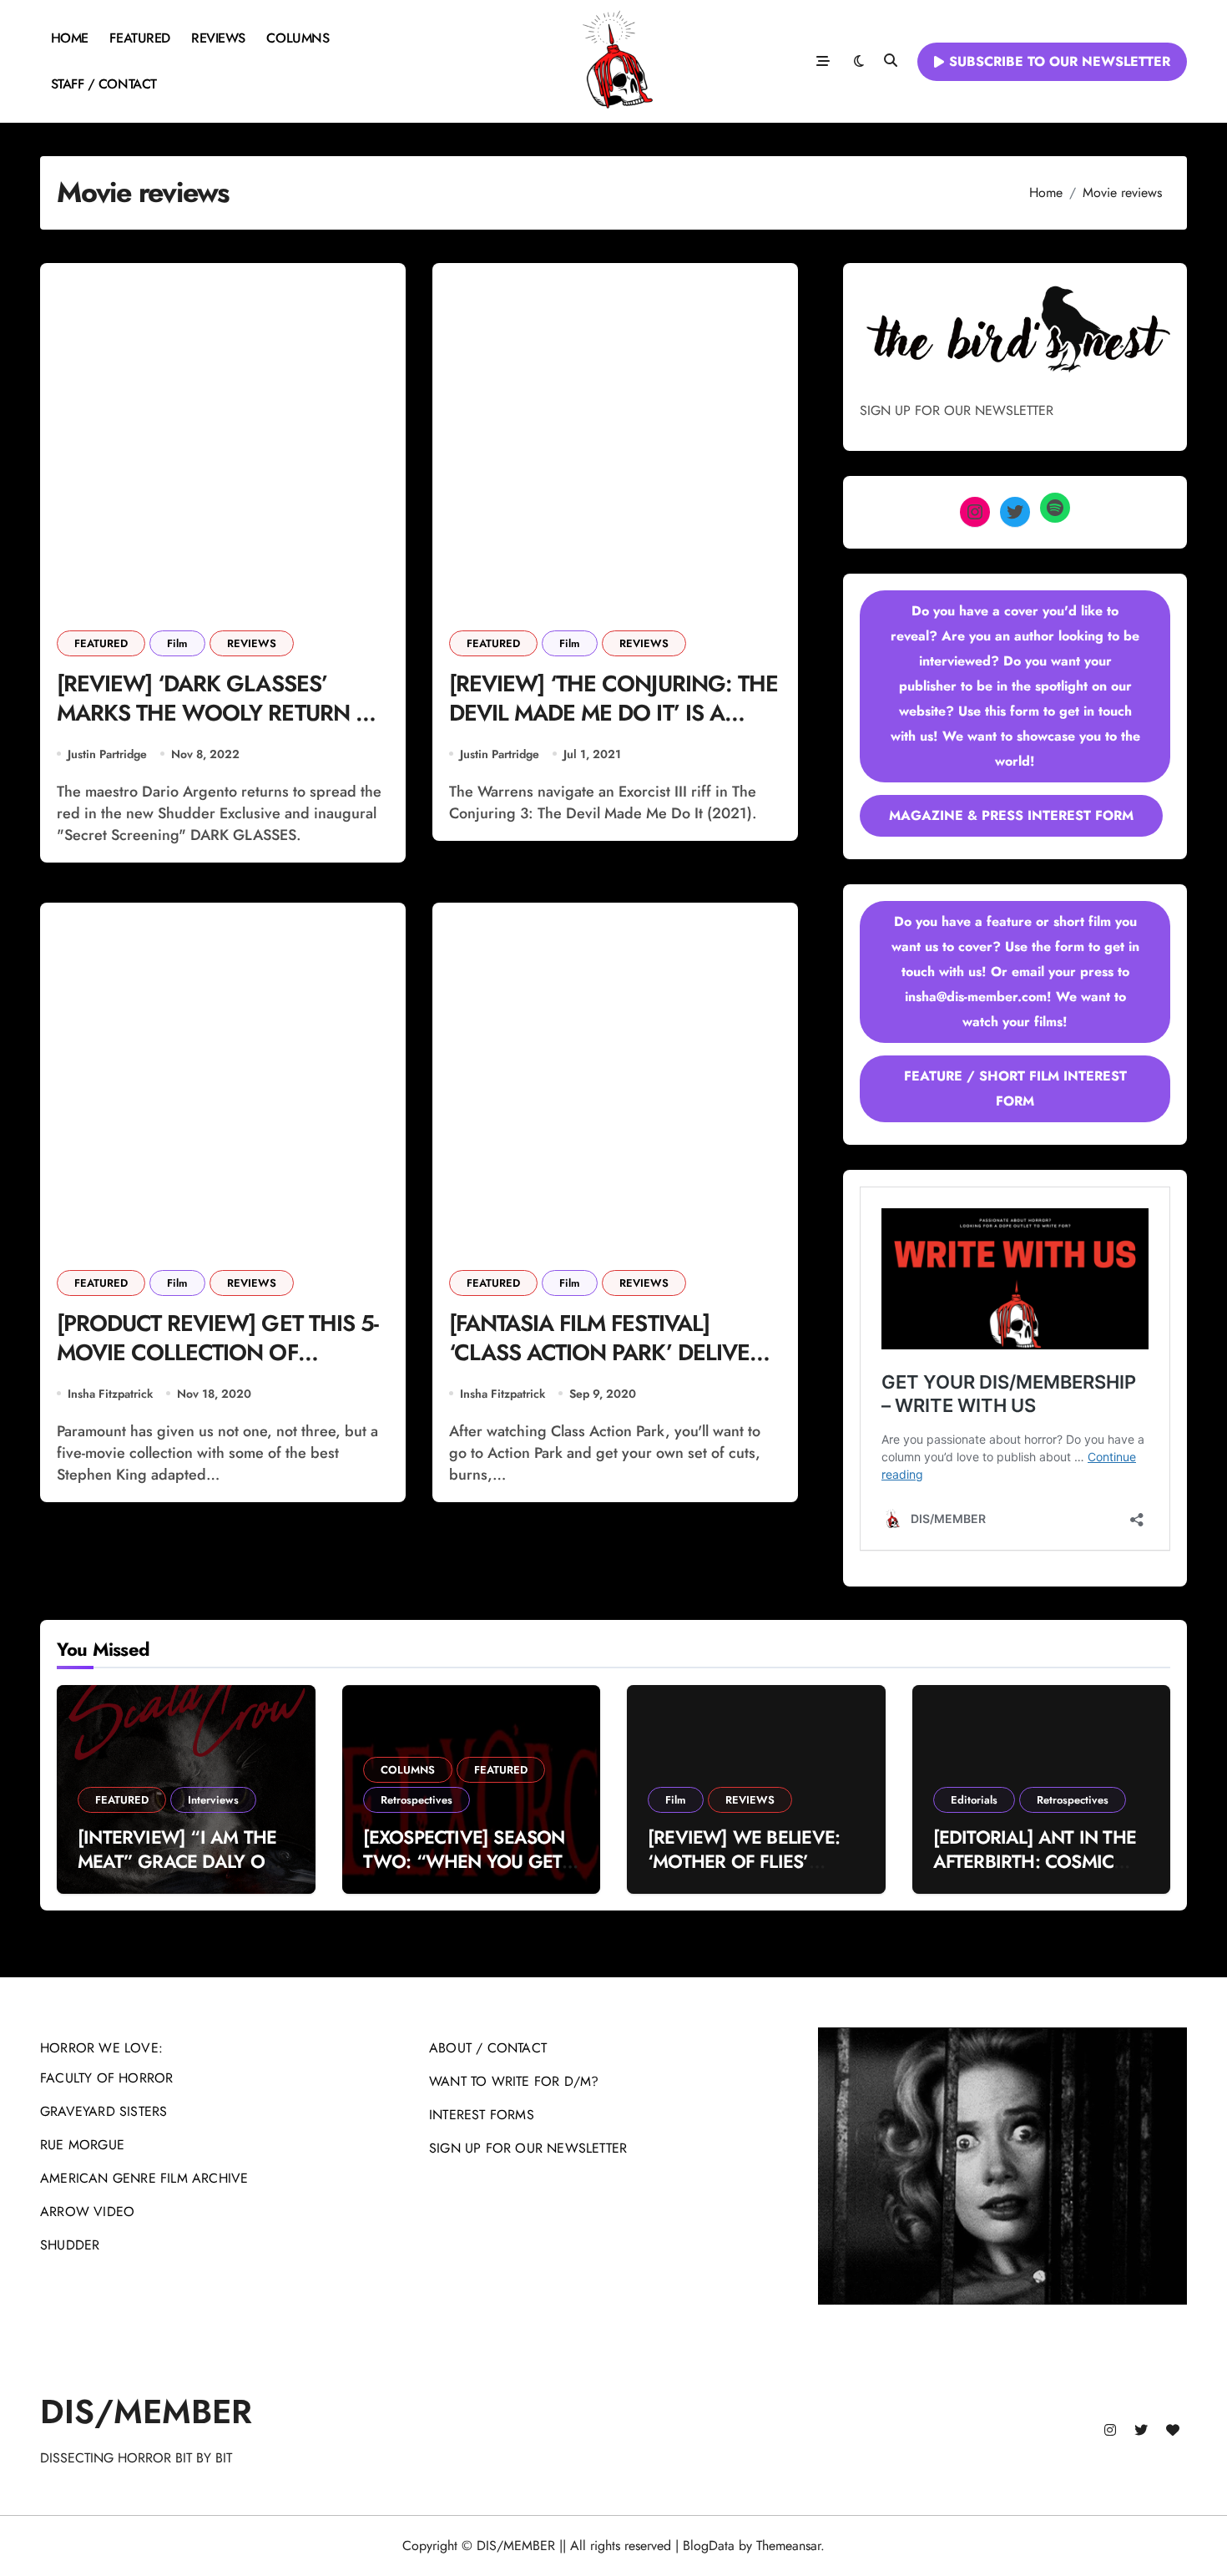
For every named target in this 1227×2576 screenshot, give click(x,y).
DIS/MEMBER (146, 2412)
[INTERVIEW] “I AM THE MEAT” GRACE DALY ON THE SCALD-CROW (178, 1861)
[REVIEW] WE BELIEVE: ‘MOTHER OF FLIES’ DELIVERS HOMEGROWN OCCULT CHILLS (753, 1873)
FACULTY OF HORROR (106, 2078)
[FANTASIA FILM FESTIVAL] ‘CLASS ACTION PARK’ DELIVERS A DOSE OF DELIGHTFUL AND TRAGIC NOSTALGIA (612, 1367)
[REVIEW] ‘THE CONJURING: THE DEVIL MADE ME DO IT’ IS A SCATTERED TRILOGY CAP (613, 713)
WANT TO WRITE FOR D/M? (514, 2081)
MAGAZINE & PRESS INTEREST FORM (1011, 815)
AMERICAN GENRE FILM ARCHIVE (144, 2178)
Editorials (974, 1800)
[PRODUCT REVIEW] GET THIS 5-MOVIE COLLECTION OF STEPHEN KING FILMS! (217, 1352)
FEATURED (139, 38)
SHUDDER (70, 2245)
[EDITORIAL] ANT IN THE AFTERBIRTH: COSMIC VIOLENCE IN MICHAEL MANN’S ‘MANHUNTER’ (1035, 1873)
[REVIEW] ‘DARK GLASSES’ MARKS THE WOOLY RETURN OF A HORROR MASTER (220, 713)
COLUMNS (298, 38)
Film (177, 643)
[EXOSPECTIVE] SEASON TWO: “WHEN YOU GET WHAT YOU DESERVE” (464, 1861)
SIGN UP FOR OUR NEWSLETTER (528, 2148)
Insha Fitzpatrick (110, 1394)
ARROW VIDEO (87, 2212)
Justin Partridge (107, 754)
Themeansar (788, 2546)
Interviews (213, 1800)
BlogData (709, 2546)
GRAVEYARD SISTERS (104, 2111)
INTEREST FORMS (482, 2115)
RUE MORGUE (82, 2145)
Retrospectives (417, 1800)
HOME (70, 38)
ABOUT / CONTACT (488, 2048)
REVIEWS (218, 38)
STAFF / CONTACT (104, 84)
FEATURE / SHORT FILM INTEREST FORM (1015, 1088)
